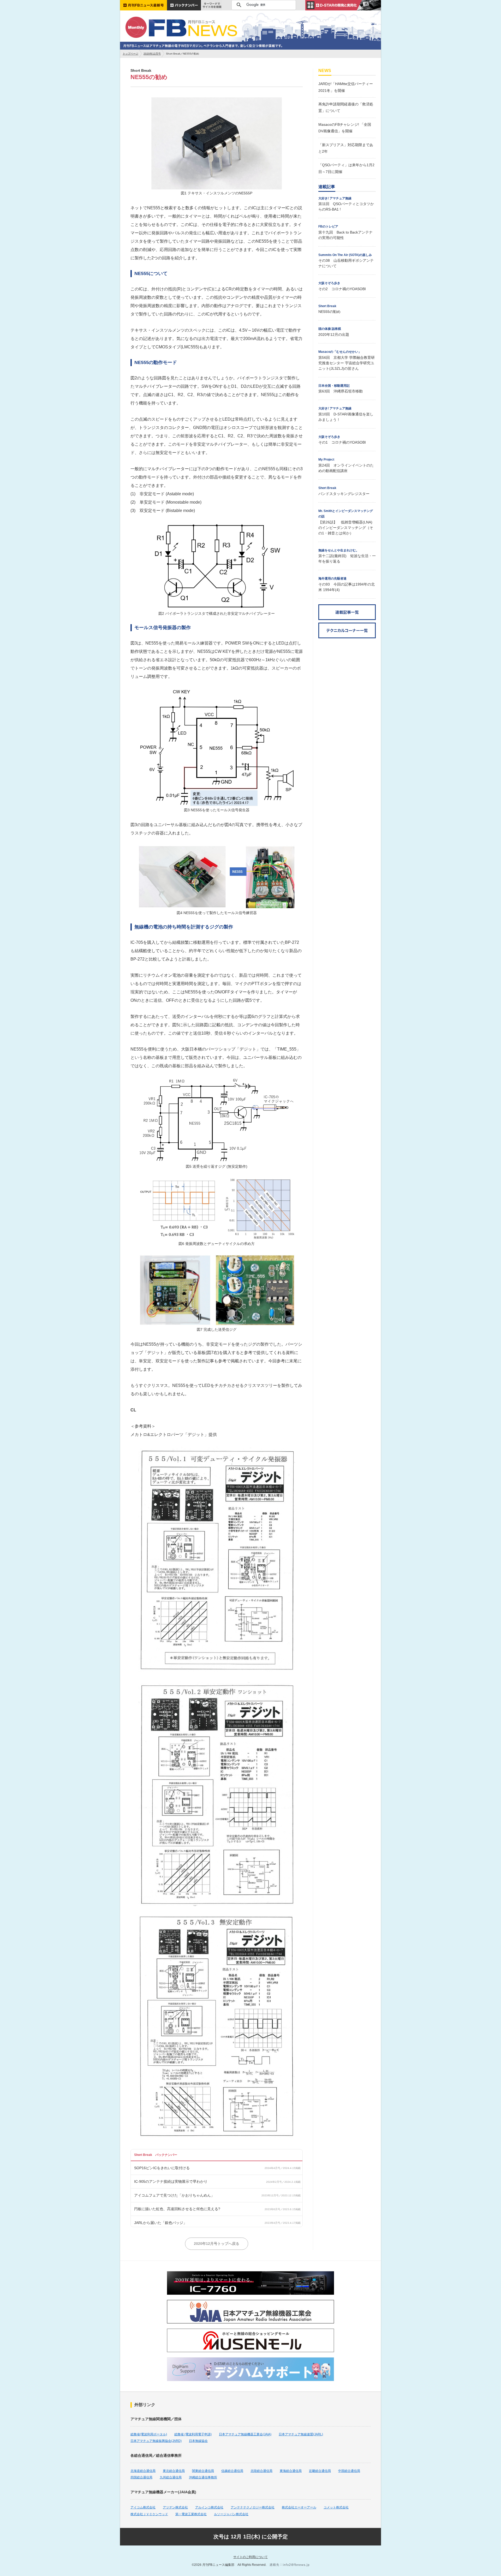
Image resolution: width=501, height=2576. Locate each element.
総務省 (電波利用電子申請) (193, 2434)
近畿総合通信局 (320, 2471)
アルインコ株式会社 (209, 2507)
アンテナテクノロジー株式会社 (253, 2507)
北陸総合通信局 (261, 2471)
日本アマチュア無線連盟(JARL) (301, 2434)
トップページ (130, 54)
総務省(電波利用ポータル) (149, 2434)
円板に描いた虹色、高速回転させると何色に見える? (177, 2209)
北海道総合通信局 (143, 2471)
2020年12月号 (152, 54)
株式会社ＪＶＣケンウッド (149, 2514)
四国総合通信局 (141, 2477)
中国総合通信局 (349, 2471)
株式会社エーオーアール (299, 2507)
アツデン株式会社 (175, 2507)
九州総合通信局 (171, 2477)
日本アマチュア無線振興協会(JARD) (156, 2441)
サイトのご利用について (250, 2557)
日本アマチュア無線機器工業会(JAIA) (245, 2434)
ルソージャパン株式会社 (231, 2514)
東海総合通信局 (291, 2471)
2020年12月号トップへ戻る (217, 2244)
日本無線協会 (198, 2441)
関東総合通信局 (203, 2471)
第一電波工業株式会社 (191, 2514)
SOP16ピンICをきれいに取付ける (162, 2168)
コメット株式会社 (336, 2507)
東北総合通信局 (174, 2471)
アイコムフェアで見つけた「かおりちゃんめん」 (174, 2195)
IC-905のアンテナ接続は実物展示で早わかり (171, 2181)
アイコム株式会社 (143, 2507)
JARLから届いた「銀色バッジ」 (160, 2223)
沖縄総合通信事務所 (203, 2477)
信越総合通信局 (232, 2471)
